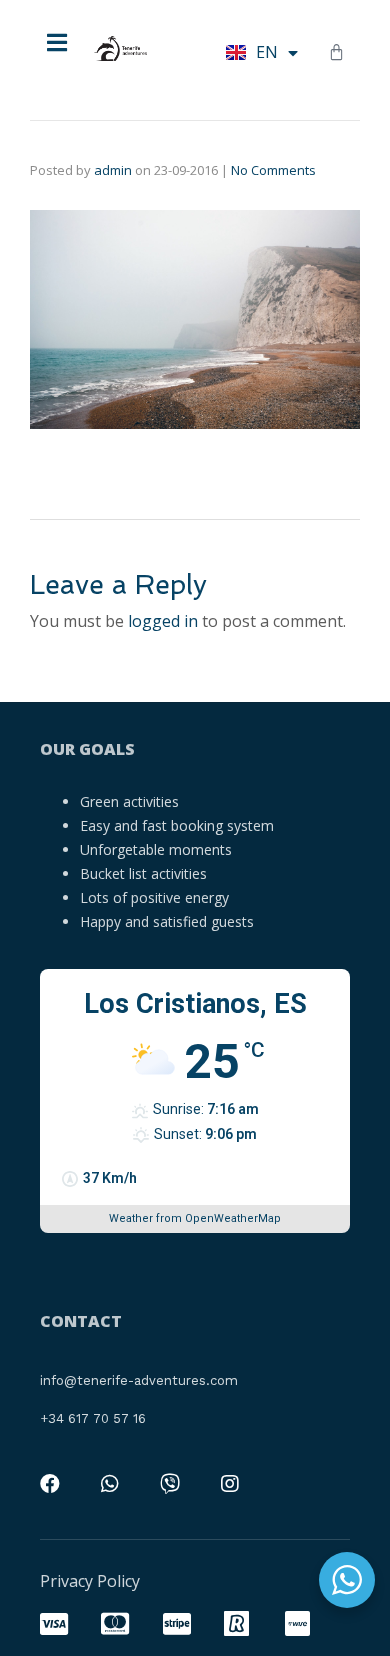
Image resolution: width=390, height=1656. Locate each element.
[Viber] (170, 1484)
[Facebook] (50, 1484)
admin (113, 170)
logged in (163, 621)
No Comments (273, 170)
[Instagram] (230, 1484)
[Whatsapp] (110, 1484)
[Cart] (336, 52)
